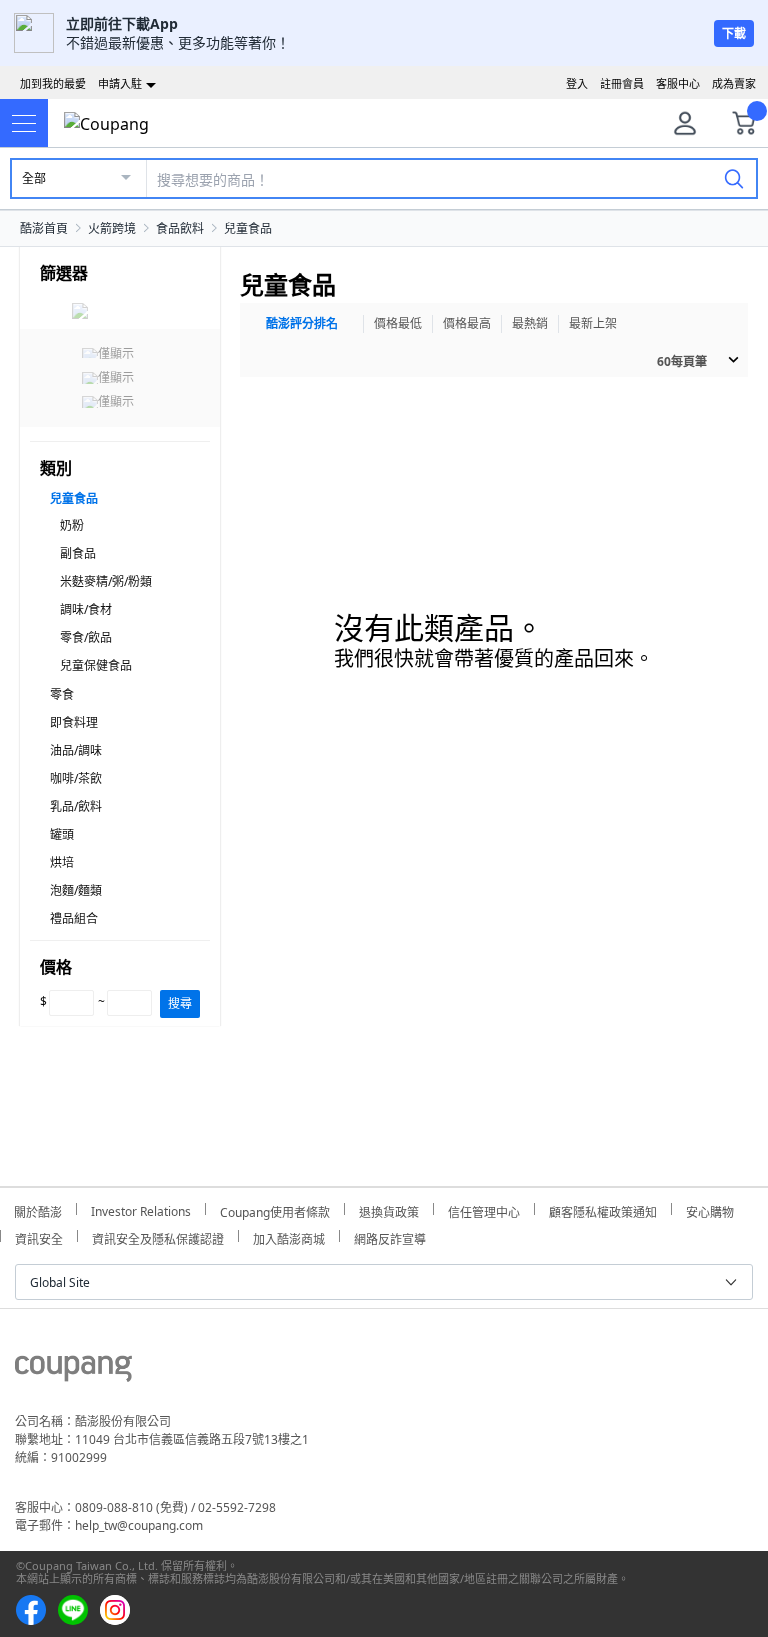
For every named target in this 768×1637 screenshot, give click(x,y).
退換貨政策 (389, 1209)
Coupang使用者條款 (275, 1209)
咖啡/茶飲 (76, 778)
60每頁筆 (682, 361)
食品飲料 (180, 228)
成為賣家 (734, 83)
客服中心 (678, 83)
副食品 (78, 553)
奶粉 (72, 525)
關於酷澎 (38, 1209)
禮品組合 (74, 918)
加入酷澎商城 (289, 1236)
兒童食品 (248, 228)
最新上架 (593, 323)
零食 (62, 694)
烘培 (62, 862)
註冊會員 (622, 83)
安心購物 (710, 1209)
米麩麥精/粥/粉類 (106, 581)
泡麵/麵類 (76, 890)
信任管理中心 (484, 1209)
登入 (577, 83)
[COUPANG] (73, 1372)
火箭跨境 (112, 228)
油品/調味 (76, 750)
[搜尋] (734, 178)
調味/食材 (86, 609)
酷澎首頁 (44, 228)
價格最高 (467, 323)
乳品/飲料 (76, 806)
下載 (734, 33)
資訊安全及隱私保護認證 (158, 1236)
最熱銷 (530, 323)
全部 (34, 178)
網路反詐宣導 (390, 1236)
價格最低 (398, 323)
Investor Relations (141, 1209)
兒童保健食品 (96, 665)
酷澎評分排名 (302, 323)
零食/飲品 (86, 637)
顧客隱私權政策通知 (603, 1209)
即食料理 (74, 722)
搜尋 (180, 1003)
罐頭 (62, 834)
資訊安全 (39, 1236)
